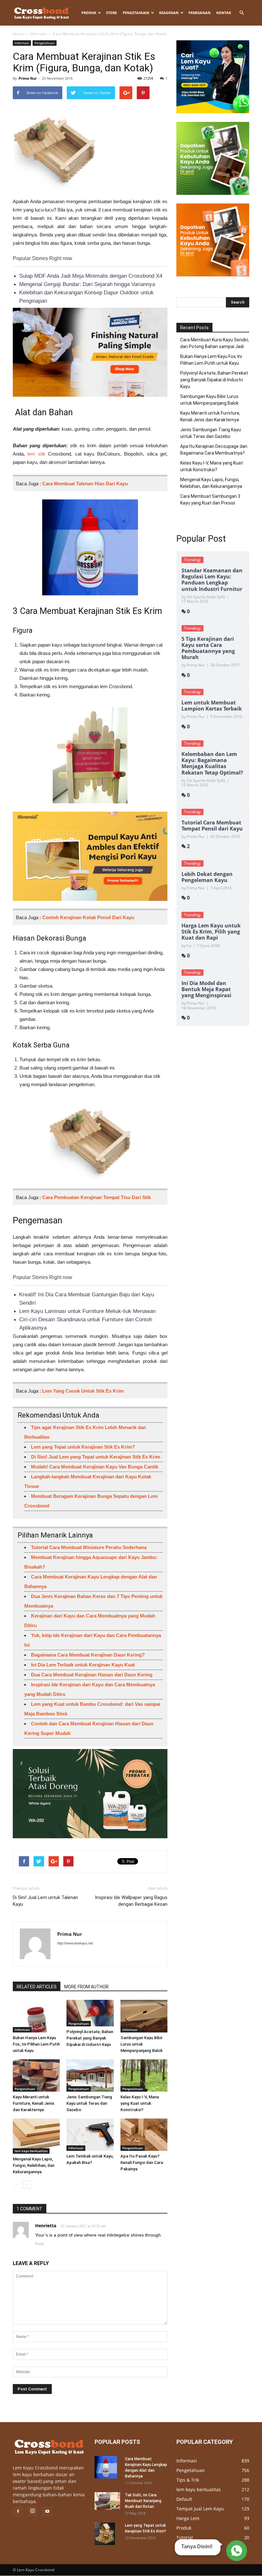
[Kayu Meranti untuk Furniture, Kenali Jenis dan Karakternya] (36, 2075)
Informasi (38, 34)
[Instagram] (33, 2511)
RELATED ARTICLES (37, 1987)
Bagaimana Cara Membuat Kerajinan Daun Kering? (88, 1655)
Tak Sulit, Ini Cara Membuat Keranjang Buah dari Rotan (143, 2501)
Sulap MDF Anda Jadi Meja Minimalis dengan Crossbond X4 (91, 276)
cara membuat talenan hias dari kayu (85, 484)
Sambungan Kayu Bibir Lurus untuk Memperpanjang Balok (142, 2044)
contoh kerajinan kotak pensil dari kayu (88, 917)
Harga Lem (188, 2518)
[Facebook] (18, 2512)
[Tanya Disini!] (236, 2550)
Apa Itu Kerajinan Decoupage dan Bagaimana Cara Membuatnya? (214, 450)
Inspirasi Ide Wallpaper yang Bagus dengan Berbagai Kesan (131, 1901)
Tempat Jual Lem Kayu (200, 2509)
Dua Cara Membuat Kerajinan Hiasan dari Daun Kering (92, 1675)
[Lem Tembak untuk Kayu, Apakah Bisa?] (90, 2135)
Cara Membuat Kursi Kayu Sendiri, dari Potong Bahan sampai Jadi (215, 343)
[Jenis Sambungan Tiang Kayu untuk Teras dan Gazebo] (90, 2075)
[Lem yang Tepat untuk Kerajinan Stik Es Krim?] (107, 2534)
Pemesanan (200, 13)
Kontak (224, 13)
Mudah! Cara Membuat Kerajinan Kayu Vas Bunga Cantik (95, 1467)
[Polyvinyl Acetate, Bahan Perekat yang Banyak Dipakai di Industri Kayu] (90, 2013)
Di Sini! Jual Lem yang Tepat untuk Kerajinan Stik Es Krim (96, 1457)
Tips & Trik (188, 2480)
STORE (112, 13)
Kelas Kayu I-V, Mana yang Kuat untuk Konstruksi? (140, 2103)
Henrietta (46, 2226)
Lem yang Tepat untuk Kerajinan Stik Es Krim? (83, 1447)
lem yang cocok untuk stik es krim (83, 1391)
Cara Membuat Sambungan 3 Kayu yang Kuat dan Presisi (210, 500)
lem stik (36, 454)
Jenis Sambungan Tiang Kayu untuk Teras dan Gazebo (89, 2103)
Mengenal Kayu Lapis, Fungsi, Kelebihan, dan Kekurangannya (34, 2165)
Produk (89, 13)
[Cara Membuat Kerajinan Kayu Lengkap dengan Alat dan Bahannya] (107, 2467)
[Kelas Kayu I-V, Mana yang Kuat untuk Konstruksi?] (144, 2075)
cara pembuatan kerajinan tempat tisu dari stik (96, 1197)
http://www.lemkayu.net (75, 1943)
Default (184, 2499)
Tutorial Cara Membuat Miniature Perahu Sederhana (89, 1547)
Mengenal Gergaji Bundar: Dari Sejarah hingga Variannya (87, 284)
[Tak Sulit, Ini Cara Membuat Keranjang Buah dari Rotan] (107, 2501)
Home (18, 34)
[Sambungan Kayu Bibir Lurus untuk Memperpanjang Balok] (144, 2016)
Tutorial (185, 2537)
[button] (242, 13)
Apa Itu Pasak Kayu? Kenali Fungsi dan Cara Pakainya (142, 2163)
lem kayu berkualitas (31, 2151)
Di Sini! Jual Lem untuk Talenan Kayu (45, 1901)
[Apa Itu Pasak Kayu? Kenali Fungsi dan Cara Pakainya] (144, 2135)
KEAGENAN (169, 13)
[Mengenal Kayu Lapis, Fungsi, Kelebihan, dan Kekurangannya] (36, 2136)
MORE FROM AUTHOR (86, 1987)
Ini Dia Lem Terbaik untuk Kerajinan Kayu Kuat (83, 1665)
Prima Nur (28, 78)
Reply (40, 2244)
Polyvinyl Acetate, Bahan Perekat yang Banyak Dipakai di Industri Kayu (90, 2038)
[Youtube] (47, 2512)
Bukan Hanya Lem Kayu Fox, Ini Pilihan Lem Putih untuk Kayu (36, 2044)
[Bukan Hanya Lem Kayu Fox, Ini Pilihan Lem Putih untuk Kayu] (36, 2016)
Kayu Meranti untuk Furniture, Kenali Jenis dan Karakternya (34, 2103)
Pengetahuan (136, 13)
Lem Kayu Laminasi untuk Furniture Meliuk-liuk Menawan (87, 1311)
